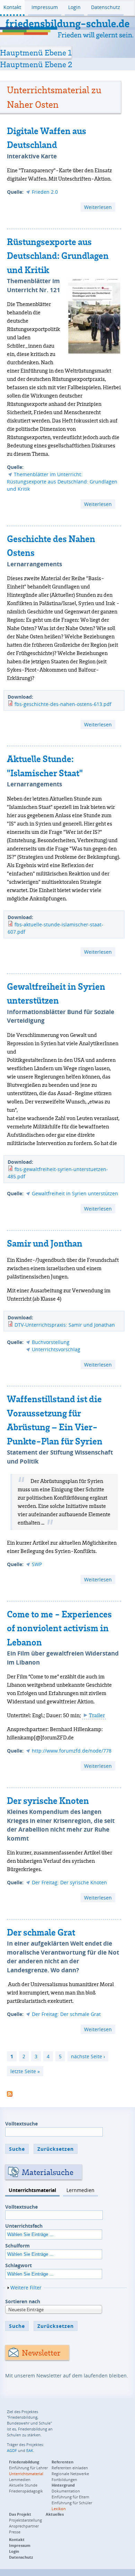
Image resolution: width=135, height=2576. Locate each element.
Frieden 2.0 (45, 192)
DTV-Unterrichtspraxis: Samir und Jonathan (65, 1325)
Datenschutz (106, 7)
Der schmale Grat (41, 1932)
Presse (15, 2532)
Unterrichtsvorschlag (56, 1349)
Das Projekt (20, 2514)
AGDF (12, 2450)
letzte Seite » (25, 2071)
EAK (30, 2450)
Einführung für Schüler (72, 2503)
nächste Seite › (88, 2056)
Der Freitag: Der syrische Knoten (69, 1882)
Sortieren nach (23, 2301)
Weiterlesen (100, 208)
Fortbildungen (64, 2479)
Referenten (62, 2462)
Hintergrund (63, 2485)
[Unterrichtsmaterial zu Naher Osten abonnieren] (10, 2093)
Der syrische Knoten (48, 1800)
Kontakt (12, 7)
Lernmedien (80, 2190)
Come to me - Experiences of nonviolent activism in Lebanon (59, 1628)
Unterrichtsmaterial (32, 2190)
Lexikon (59, 2509)
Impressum (45, 7)
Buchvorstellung (51, 1342)
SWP (37, 1564)
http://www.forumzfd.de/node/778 (72, 1751)
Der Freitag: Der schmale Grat (66, 2014)
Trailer (97, 1715)
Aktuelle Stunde (23, 2485)
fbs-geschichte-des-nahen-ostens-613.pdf (63, 704)
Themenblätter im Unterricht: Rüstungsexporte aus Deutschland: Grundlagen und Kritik (62, 482)
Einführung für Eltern (70, 2497)
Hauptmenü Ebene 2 (36, 64)
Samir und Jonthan (45, 1243)
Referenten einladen (70, 2468)
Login (74, 7)
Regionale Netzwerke (70, 2474)
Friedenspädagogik (26, 2491)
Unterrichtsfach (24, 2226)
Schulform (17, 2246)
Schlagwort (19, 2265)
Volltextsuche (21, 2124)
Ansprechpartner (24, 2526)
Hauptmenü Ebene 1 (36, 52)
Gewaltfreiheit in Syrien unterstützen (75, 1193)
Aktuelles (55, 2514)
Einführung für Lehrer (28, 2468)
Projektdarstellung (25, 2520)
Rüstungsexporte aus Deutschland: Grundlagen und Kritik (58, 256)
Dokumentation (66, 2491)
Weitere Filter (26, 2287)
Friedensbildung (24, 2462)
